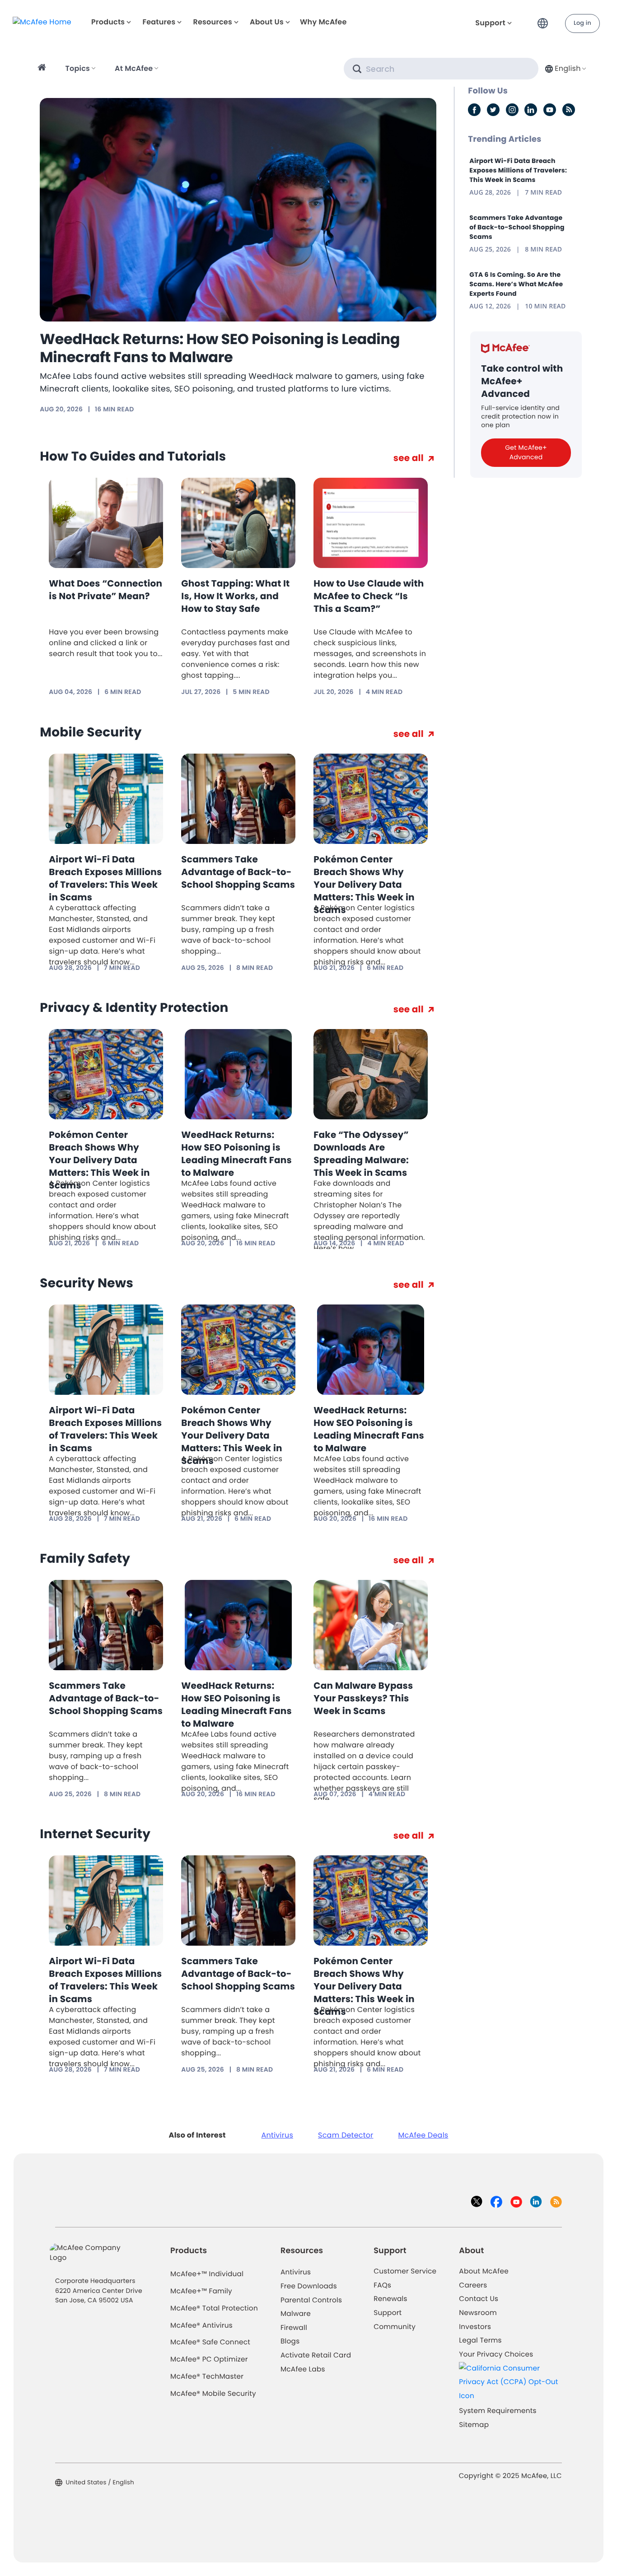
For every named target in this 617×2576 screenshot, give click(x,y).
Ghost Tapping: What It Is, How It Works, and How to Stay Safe (235, 596)
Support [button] (490, 23)
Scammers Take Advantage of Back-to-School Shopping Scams (238, 872)
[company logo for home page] (42, 21)
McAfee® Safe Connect (210, 2342)
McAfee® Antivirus (201, 2326)
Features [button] (159, 22)
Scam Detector (346, 2135)
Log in (582, 23)
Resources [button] (212, 22)
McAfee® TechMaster (207, 2377)
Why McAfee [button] (323, 22)
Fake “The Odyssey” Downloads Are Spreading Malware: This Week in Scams (361, 1154)
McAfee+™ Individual (207, 2274)
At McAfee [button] (134, 68)
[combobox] (565, 68)
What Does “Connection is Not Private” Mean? (105, 590)
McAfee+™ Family (201, 2291)
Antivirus (277, 2135)
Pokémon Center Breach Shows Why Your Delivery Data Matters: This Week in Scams (364, 885)
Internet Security (95, 1834)
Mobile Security (91, 732)
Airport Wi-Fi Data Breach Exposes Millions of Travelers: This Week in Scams (105, 878)
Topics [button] (78, 68)
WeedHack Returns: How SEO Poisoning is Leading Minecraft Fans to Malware (220, 348)
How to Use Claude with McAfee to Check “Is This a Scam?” (369, 596)
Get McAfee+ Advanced (526, 452)
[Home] (43, 69)
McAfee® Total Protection (214, 2308)
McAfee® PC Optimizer (209, 2359)
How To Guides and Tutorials (133, 456)
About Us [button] (267, 22)
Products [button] (108, 22)
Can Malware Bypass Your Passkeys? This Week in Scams (363, 1698)
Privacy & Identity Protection (134, 1008)
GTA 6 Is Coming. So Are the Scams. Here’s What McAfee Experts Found (516, 284)
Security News (86, 1283)
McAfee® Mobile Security (213, 2394)
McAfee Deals (423, 2135)
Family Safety (85, 1558)
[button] (545, 20)
